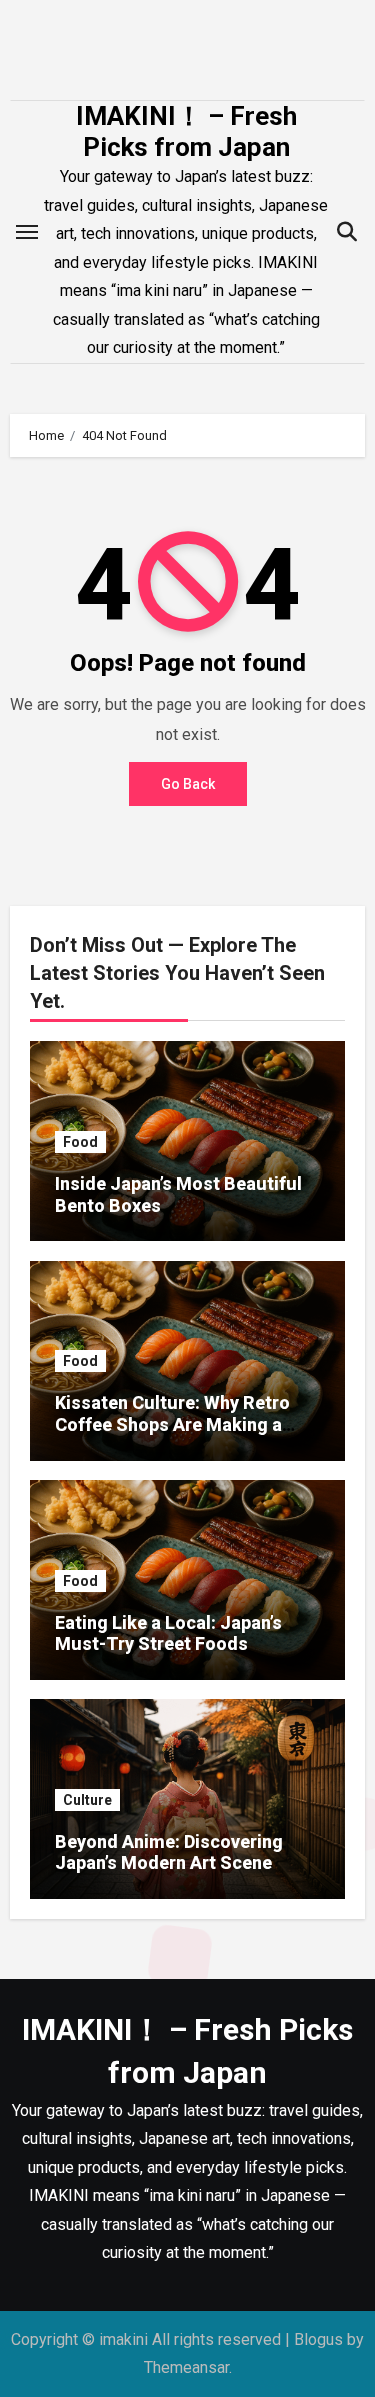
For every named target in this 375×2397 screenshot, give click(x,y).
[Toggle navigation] (27, 232)
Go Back (188, 784)
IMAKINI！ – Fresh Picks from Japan (186, 131)
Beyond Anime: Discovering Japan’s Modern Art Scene (169, 1852)
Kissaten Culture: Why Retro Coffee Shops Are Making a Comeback (172, 1424)
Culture (87, 1800)
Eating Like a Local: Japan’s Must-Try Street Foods (168, 1633)
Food (80, 1142)
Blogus (318, 2339)
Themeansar (186, 2367)
